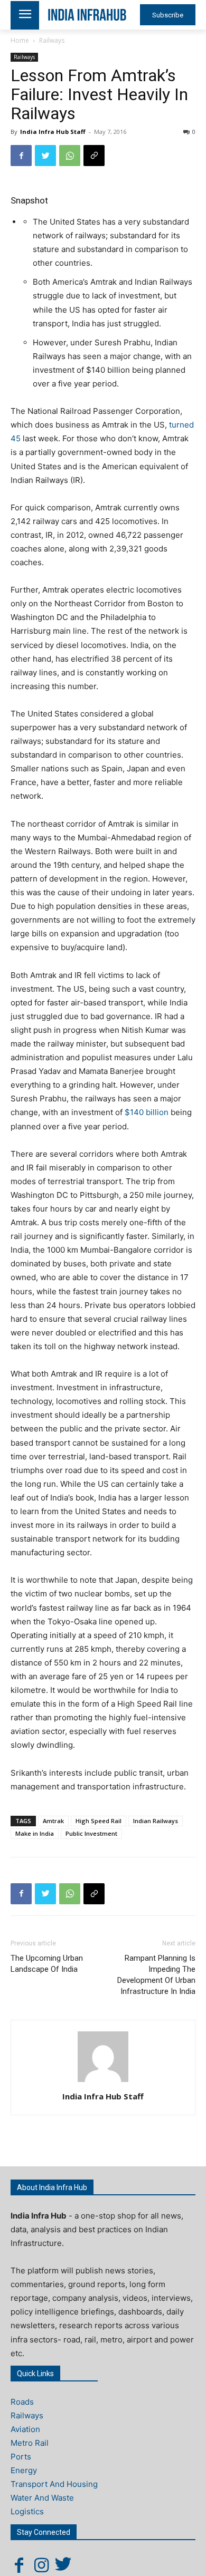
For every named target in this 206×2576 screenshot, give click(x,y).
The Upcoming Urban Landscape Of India (47, 1964)
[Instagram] (41, 2565)
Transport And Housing (54, 2484)
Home (20, 40)
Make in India (35, 1833)
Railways (52, 40)
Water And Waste (42, 2498)
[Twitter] (45, 156)
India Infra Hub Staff (53, 132)
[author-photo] (103, 2082)
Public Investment (91, 1833)
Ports (21, 2457)
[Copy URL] (94, 156)
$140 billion (147, 1112)
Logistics (27, 2511)
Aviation (25, 2429)
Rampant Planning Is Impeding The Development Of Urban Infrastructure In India (156, 1975)
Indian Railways (156, 1821)
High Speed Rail (99, 1821)
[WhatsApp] (70, 156)
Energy (24, 2470)
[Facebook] (21, 156)
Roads (22, 2402)
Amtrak (53, 1821)
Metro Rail (30, 2443)
